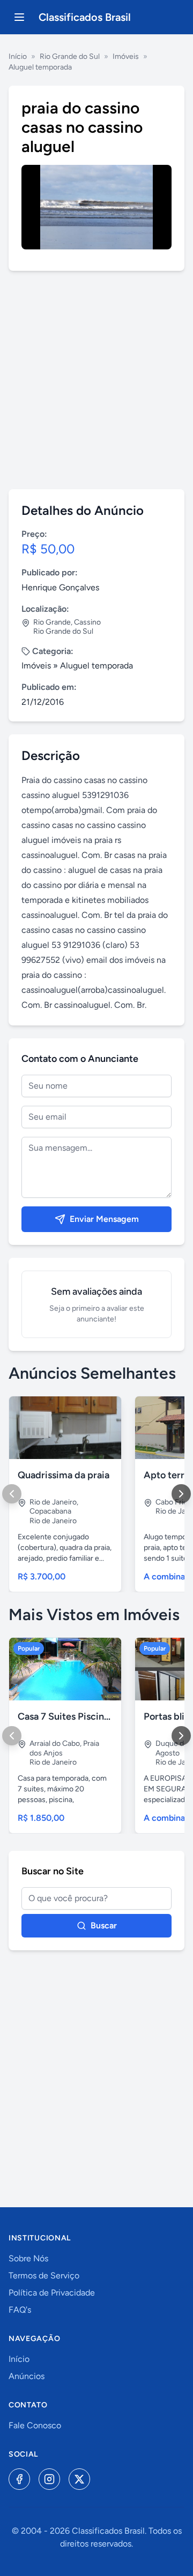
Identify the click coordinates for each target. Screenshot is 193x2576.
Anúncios (27, 2376)
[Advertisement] (96, 380)
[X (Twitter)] (79, 2479)
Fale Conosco (35, 2425)
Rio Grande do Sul (70, 56)
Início (18, 56)
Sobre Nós (28, 2258)
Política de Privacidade (52, 2293)
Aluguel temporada (40, 67)
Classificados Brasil (85, 17)
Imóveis (126, 56)
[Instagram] (49, 2479)
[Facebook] (19, 2479)
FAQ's (20, 2310)
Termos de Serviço (44, 2275)
